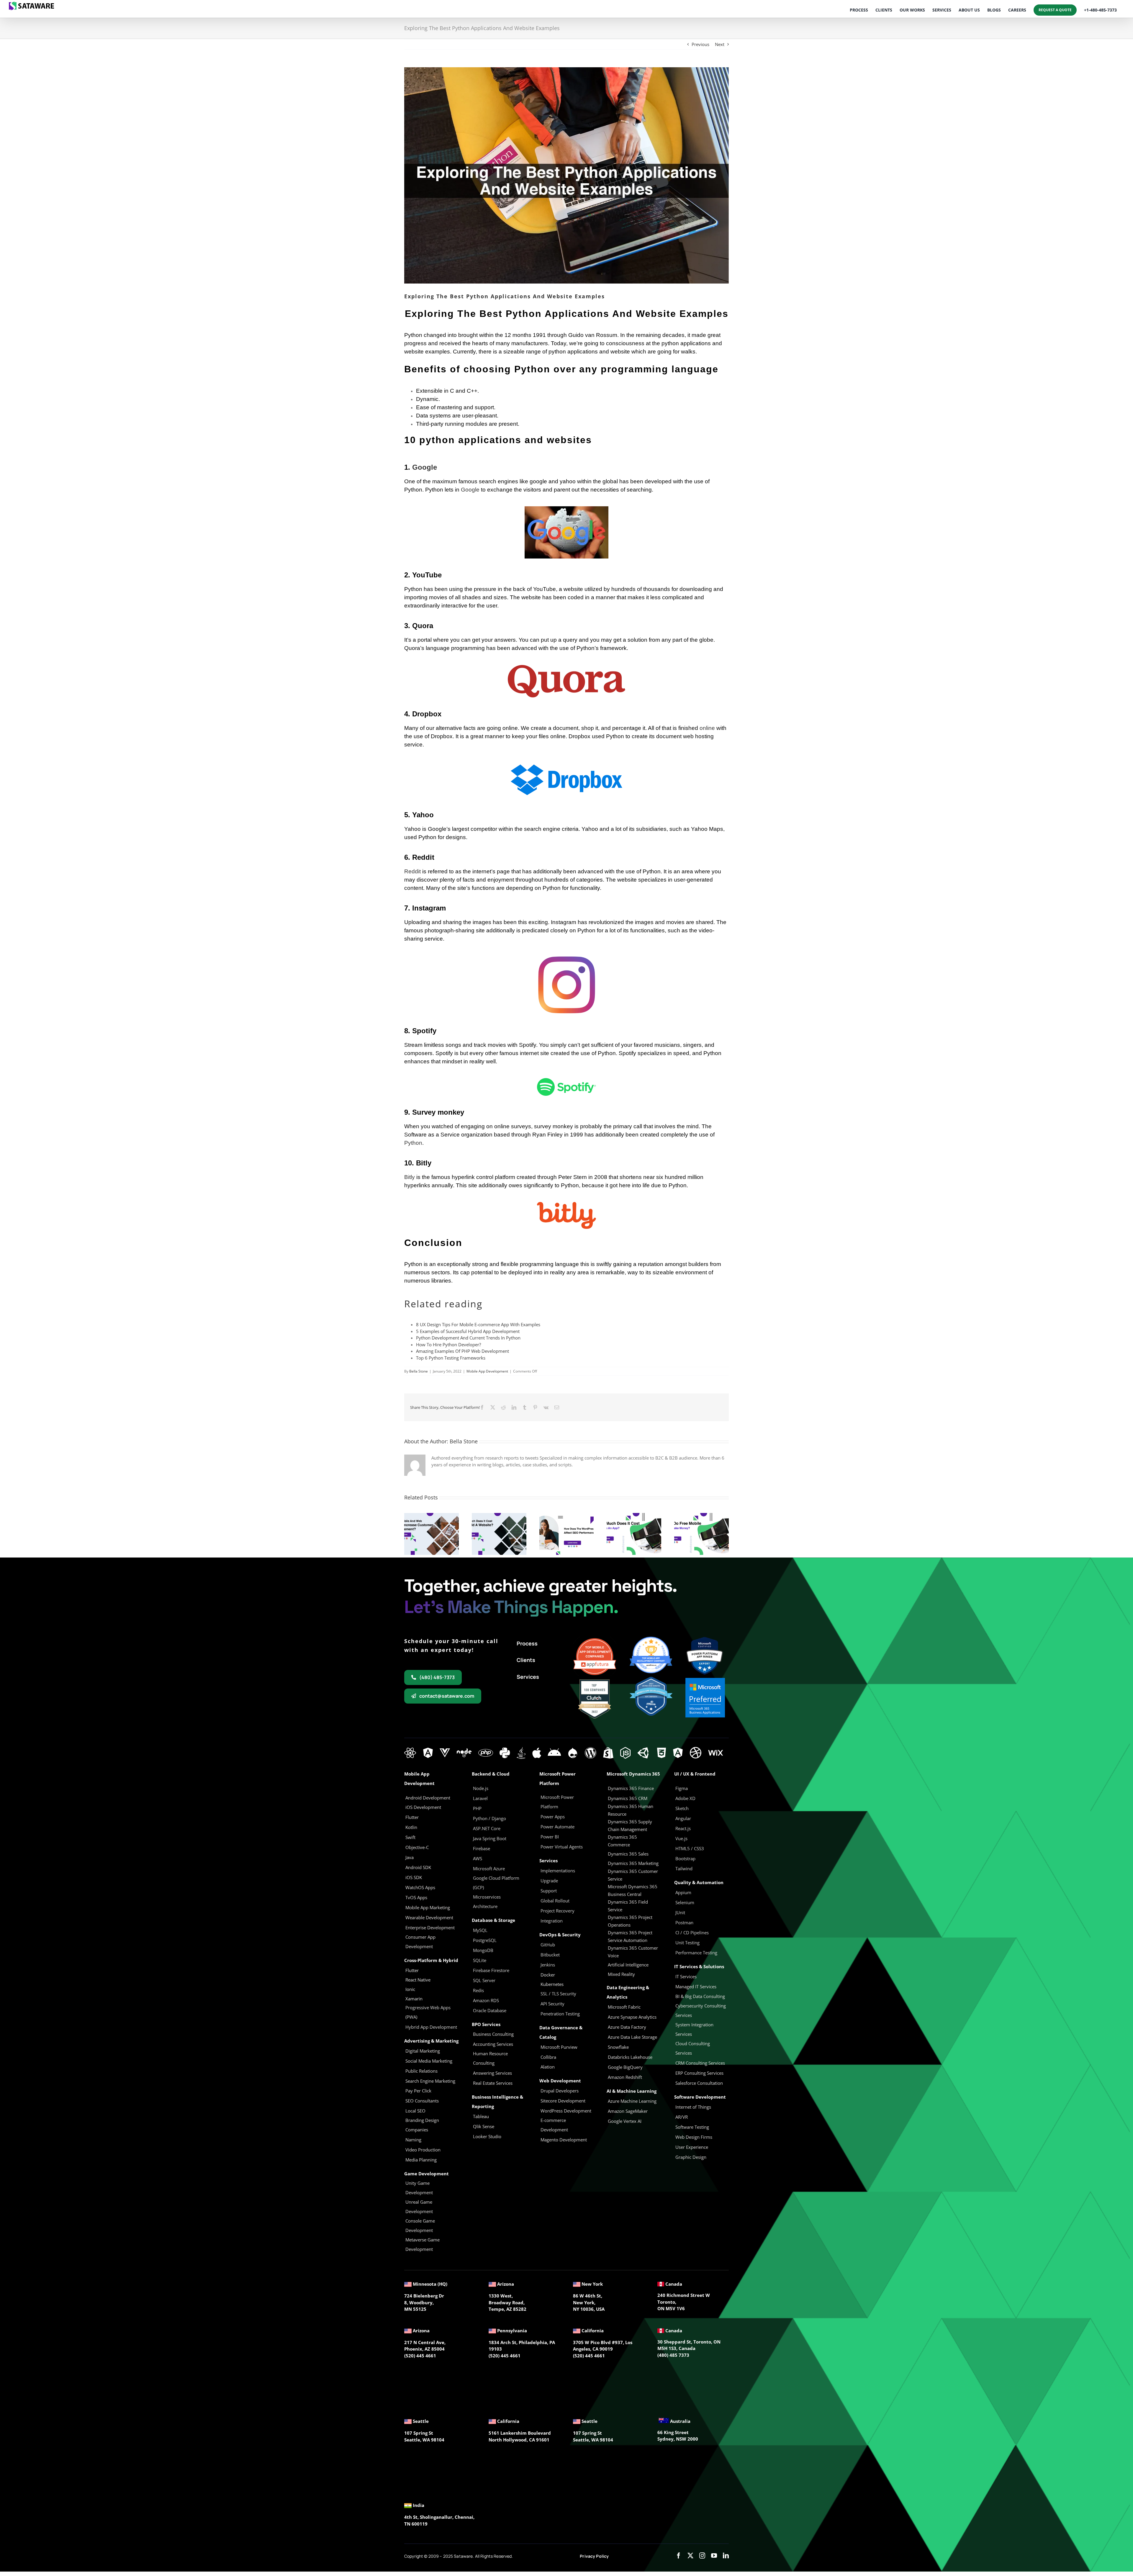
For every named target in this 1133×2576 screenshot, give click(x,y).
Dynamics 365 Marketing (633, 1863)
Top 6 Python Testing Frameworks (451, 1358)
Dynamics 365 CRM (628, 1798)
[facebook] (679, 2556)
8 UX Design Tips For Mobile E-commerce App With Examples (478, 1324)
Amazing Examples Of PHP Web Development (462, 1351)
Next (720, 44)
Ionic (410, 1989)
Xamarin (414, 1999)
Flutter (412, 1970)
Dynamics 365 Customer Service (633, 1875)
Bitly (410, 1177)
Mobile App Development (487, 1371)
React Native (418, 1980)
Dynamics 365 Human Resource (631, 1810)
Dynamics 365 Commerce (622, 1841)
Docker (548, 1975)
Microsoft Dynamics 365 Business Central (633, 1890)
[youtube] (714, 2556)
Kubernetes (552, 1984)
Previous (700, 44)
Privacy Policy (594, 2556)
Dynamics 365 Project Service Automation (630, 1936)
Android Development (428, 1798)
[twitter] (690, 2556)
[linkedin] (726, 2556)
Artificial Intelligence (628, 1965)
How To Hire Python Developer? (448, 1345)
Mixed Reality (621, 1974)
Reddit (412, 871)
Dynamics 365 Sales (628, 1854)
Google (425, 467)
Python (413, 1143)
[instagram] (702, 2556)
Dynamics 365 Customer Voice (633, 1952)
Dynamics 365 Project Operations (630, 1921)
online (707, 728)
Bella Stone (419, 1371)
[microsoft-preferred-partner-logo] (705, 1680)
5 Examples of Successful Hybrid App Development (468, 1331)
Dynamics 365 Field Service (628, 1906)
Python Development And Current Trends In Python (468, 1338)
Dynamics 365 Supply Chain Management (630, 1825)
